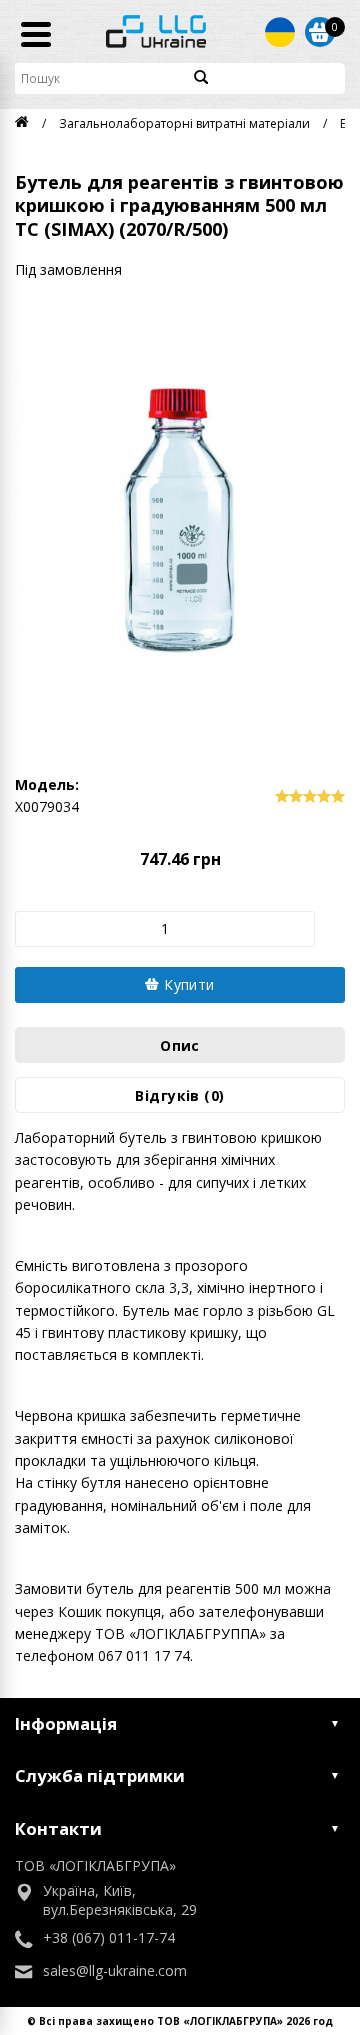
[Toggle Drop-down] (280, 32)
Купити (187, 984)
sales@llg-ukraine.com (115, 1971)
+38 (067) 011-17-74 (109, 1938)
